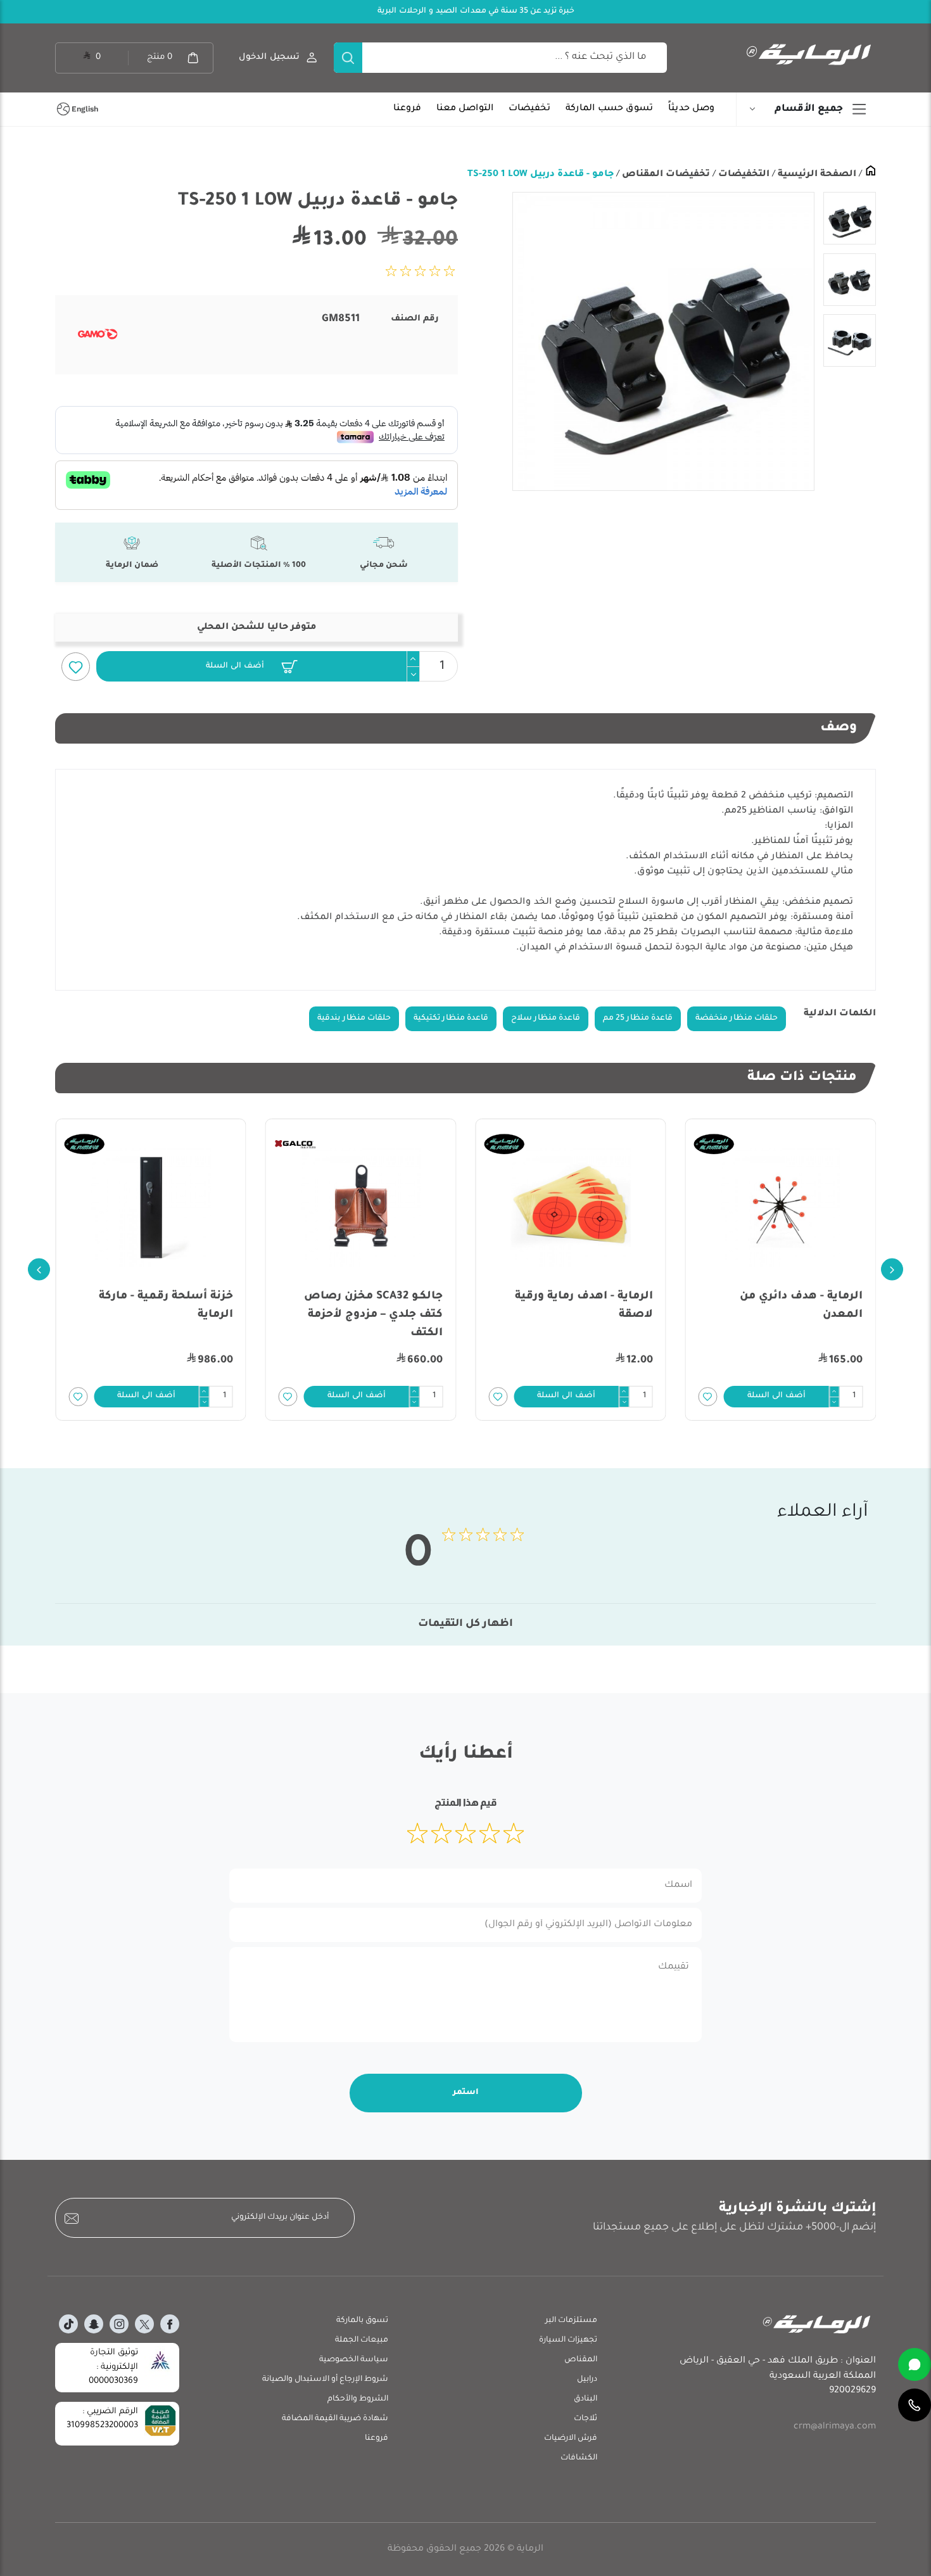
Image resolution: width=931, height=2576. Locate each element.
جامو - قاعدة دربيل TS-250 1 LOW (541, 175)
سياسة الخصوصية (354, 2360)
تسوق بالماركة (362, 2321)
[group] (663, 341)
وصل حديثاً (691, 109)
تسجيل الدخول (269, 57)
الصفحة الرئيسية (816, 175)
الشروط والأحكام (358, 2399)
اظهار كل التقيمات (465, 1624)
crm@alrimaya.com (835, 2427)
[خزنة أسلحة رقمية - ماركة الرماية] (361, 1208)
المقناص (581, 2360)
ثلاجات (586, 2419)
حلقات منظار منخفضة (737, 1018)
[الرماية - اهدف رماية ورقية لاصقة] (781, 1208)
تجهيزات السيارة (568, 2340)
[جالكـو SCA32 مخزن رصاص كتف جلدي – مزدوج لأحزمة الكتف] (571, 1208)
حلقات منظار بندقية (354, 1018)
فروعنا (407, 109)
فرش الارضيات (571, 2439)
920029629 (852, 2391)
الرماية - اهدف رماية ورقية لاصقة (794, 1306)
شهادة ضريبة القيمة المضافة (335, 2419)
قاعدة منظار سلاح (546, 1018)
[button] (251, 666)
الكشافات (579, 2458)
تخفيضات (529, 109)
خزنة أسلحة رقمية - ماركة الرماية (376, 1306)
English (85, 109)
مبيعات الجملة (362, 2340)
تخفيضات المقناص (665, 175)
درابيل (587, 2380)
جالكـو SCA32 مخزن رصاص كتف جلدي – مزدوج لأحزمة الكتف (584, 1315)
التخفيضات (743, 175)
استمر (466, 2093)
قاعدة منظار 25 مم (638, 1018)
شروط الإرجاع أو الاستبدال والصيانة (325, 2380)
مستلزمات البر (571, 2321)
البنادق (586, 2399)
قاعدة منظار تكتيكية (451, 1018)
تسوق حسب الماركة (609, 109)
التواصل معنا (465, 109)
